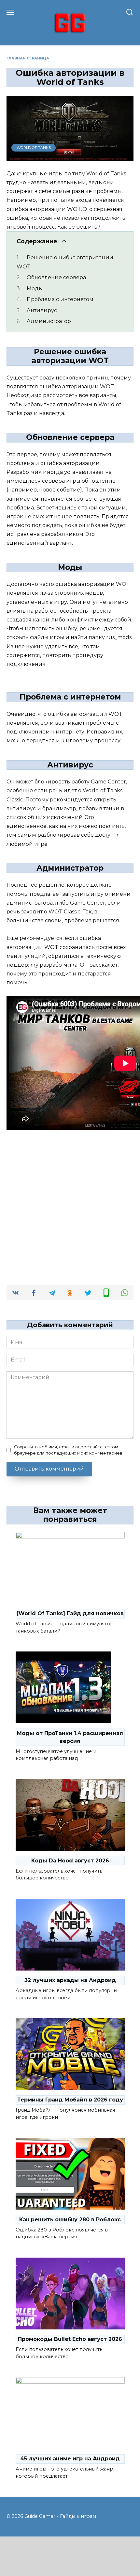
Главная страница (28, 58)
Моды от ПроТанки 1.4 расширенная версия (70, 1737)
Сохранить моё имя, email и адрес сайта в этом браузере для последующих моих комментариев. (69, 1450)
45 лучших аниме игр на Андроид (70, 2459)
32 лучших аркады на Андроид (70, 1980)
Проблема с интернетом (60, 299)
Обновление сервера (56, 277)
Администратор (49, 321)
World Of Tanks (34, 148)
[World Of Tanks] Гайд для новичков (70, 1613)
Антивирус (42, 310)
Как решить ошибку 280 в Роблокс (70, 2220)
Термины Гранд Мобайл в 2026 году (70, 2100)
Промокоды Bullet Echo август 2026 (70, 2339)
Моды (35, 289)
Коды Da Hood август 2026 (70, 1861)
